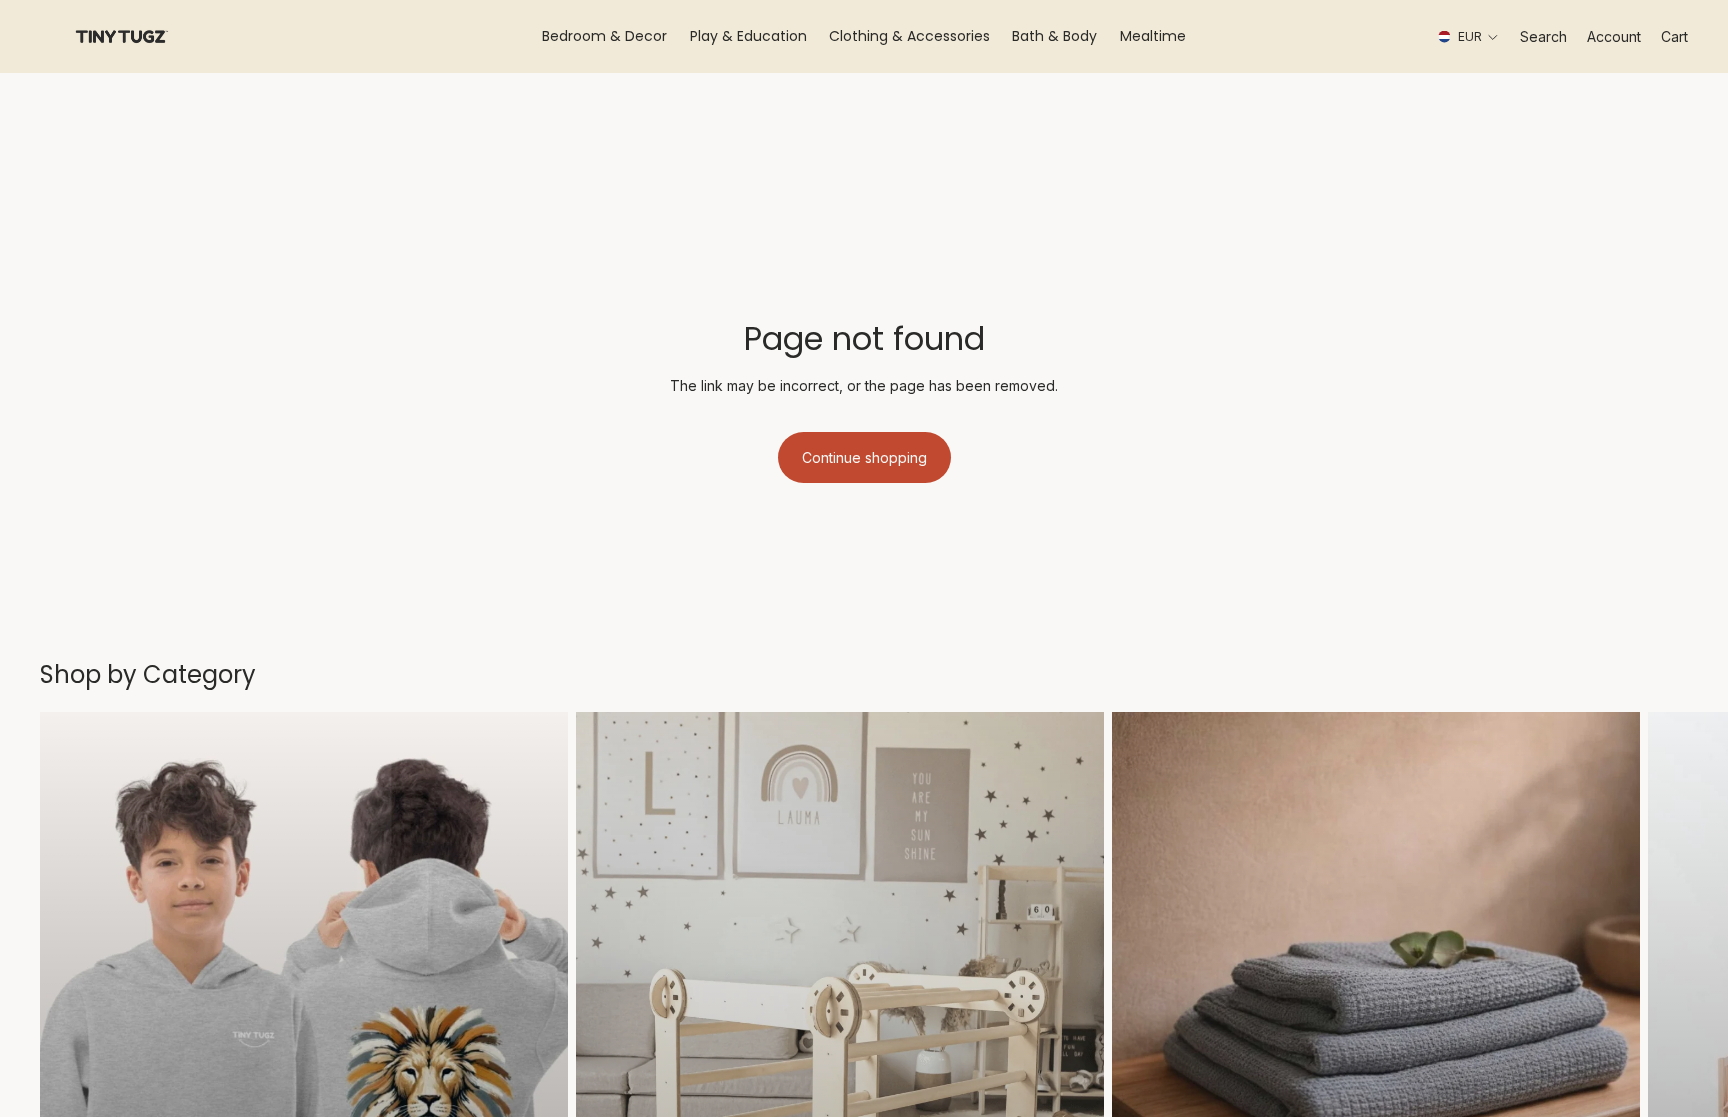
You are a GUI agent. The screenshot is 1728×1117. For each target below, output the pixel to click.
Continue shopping (864, 457)
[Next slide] (1666, 1042)
